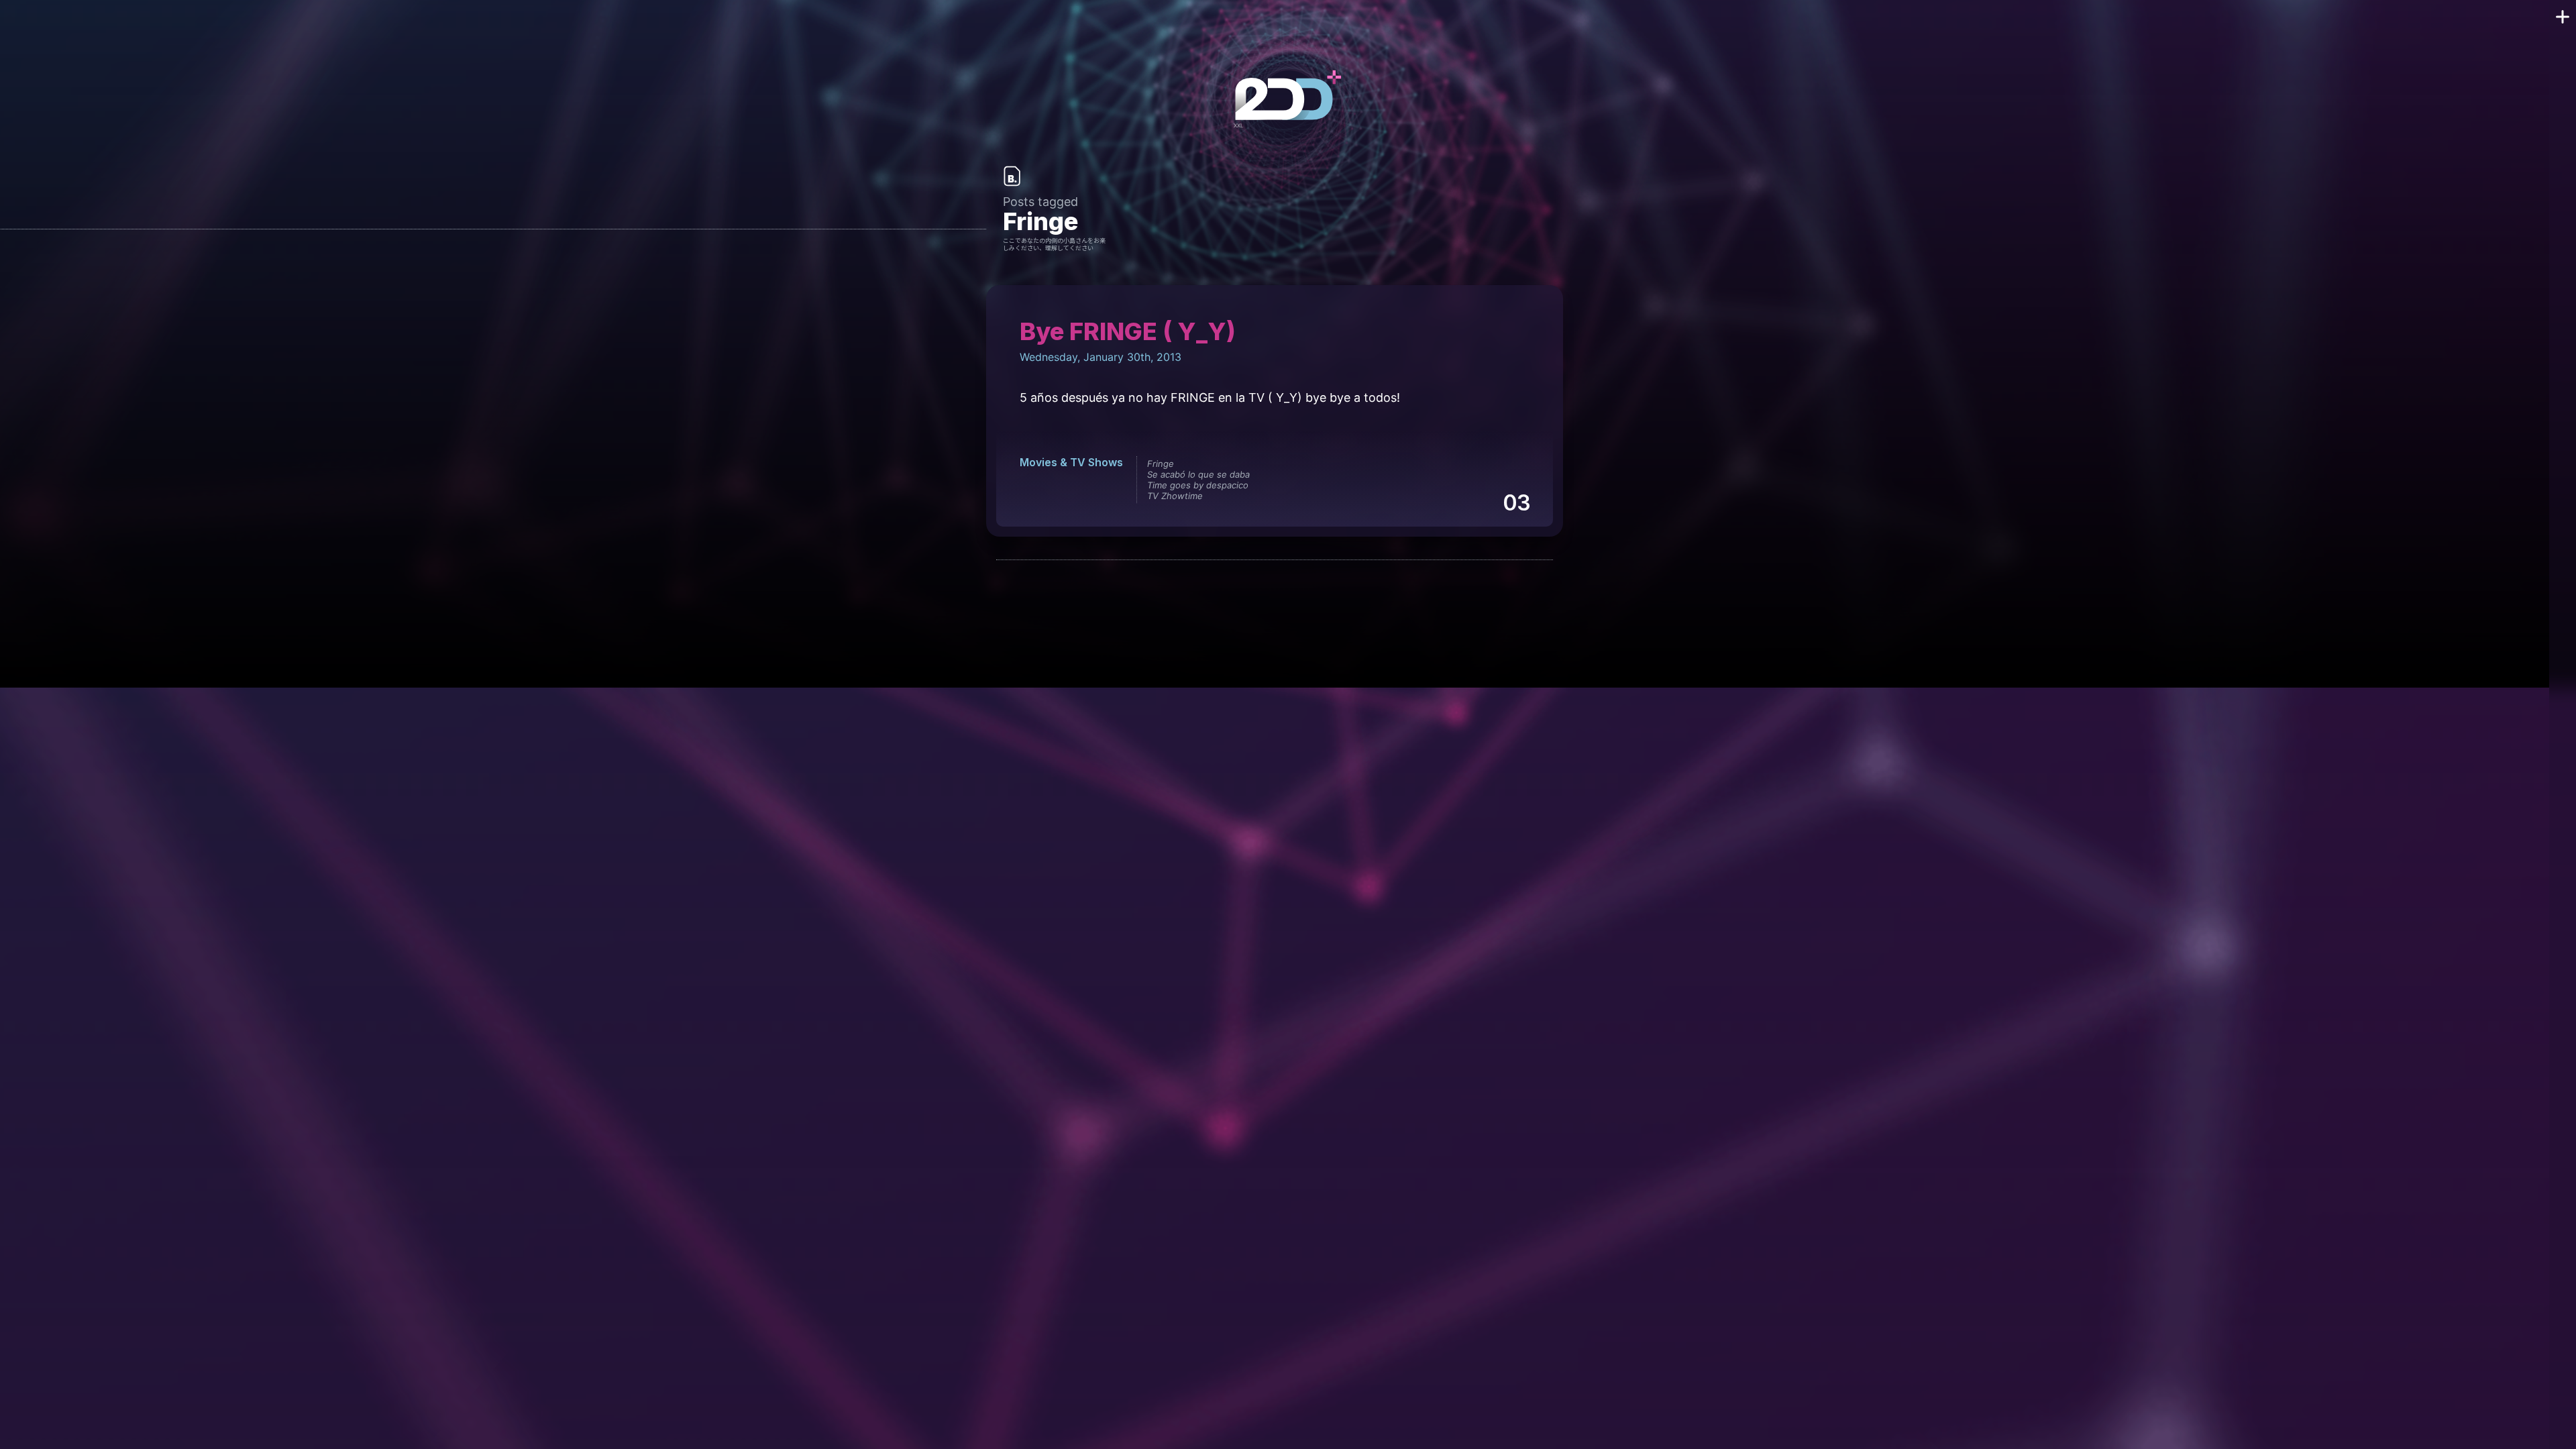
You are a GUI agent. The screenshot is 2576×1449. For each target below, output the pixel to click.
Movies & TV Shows (1071, 462)
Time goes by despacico (1198, 485)
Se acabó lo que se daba (1198, 474)
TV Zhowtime (1175, 496)
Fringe (1161, 464)
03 (1516, 503)
